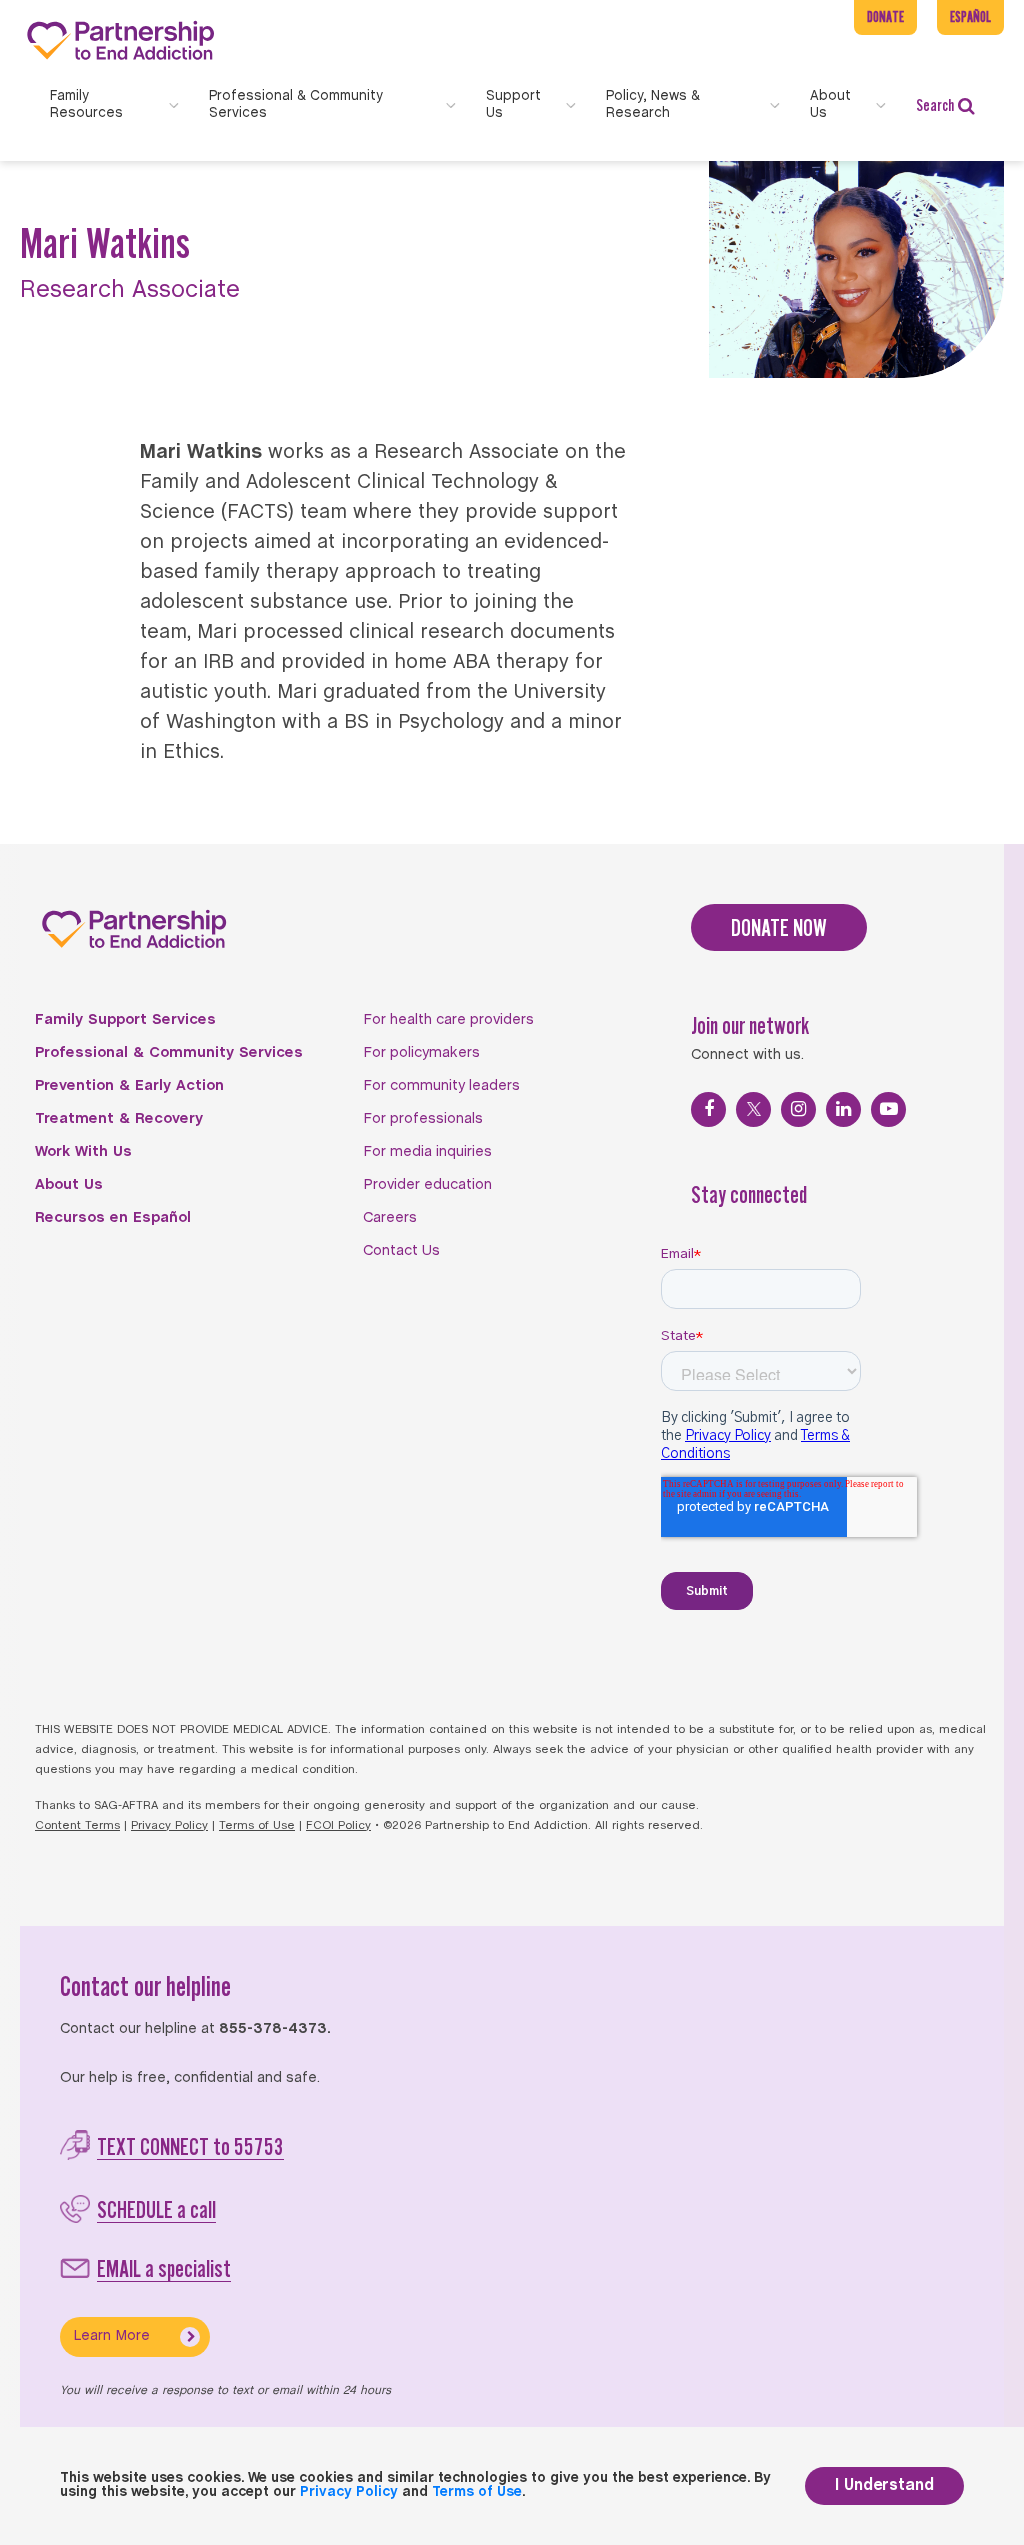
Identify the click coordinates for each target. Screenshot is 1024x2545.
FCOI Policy (338, 1826)
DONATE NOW (779, 927)
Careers (390, 1218)
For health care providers (448, 1020)
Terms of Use (257, 1826)
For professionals (423, 1119)
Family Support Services (125, 1020)
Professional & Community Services (169, 1053)
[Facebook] (708, 1109)
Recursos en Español (113, 1218)
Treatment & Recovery (119, 1119)
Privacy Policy (169, 1826)
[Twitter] (753, 1109)
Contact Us (401, 1251)
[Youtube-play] (888, 1109)
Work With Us (83, 1152)
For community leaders (441, 1086)
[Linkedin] (843, 1109)
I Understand (884, 2485)
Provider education (427, 1185)
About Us (69, 1185)
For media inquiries (427, 1152)
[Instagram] (798, 1109)
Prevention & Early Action (129, 1086)
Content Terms (77, 1826)
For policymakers (421, 1053)
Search (935, 105)
